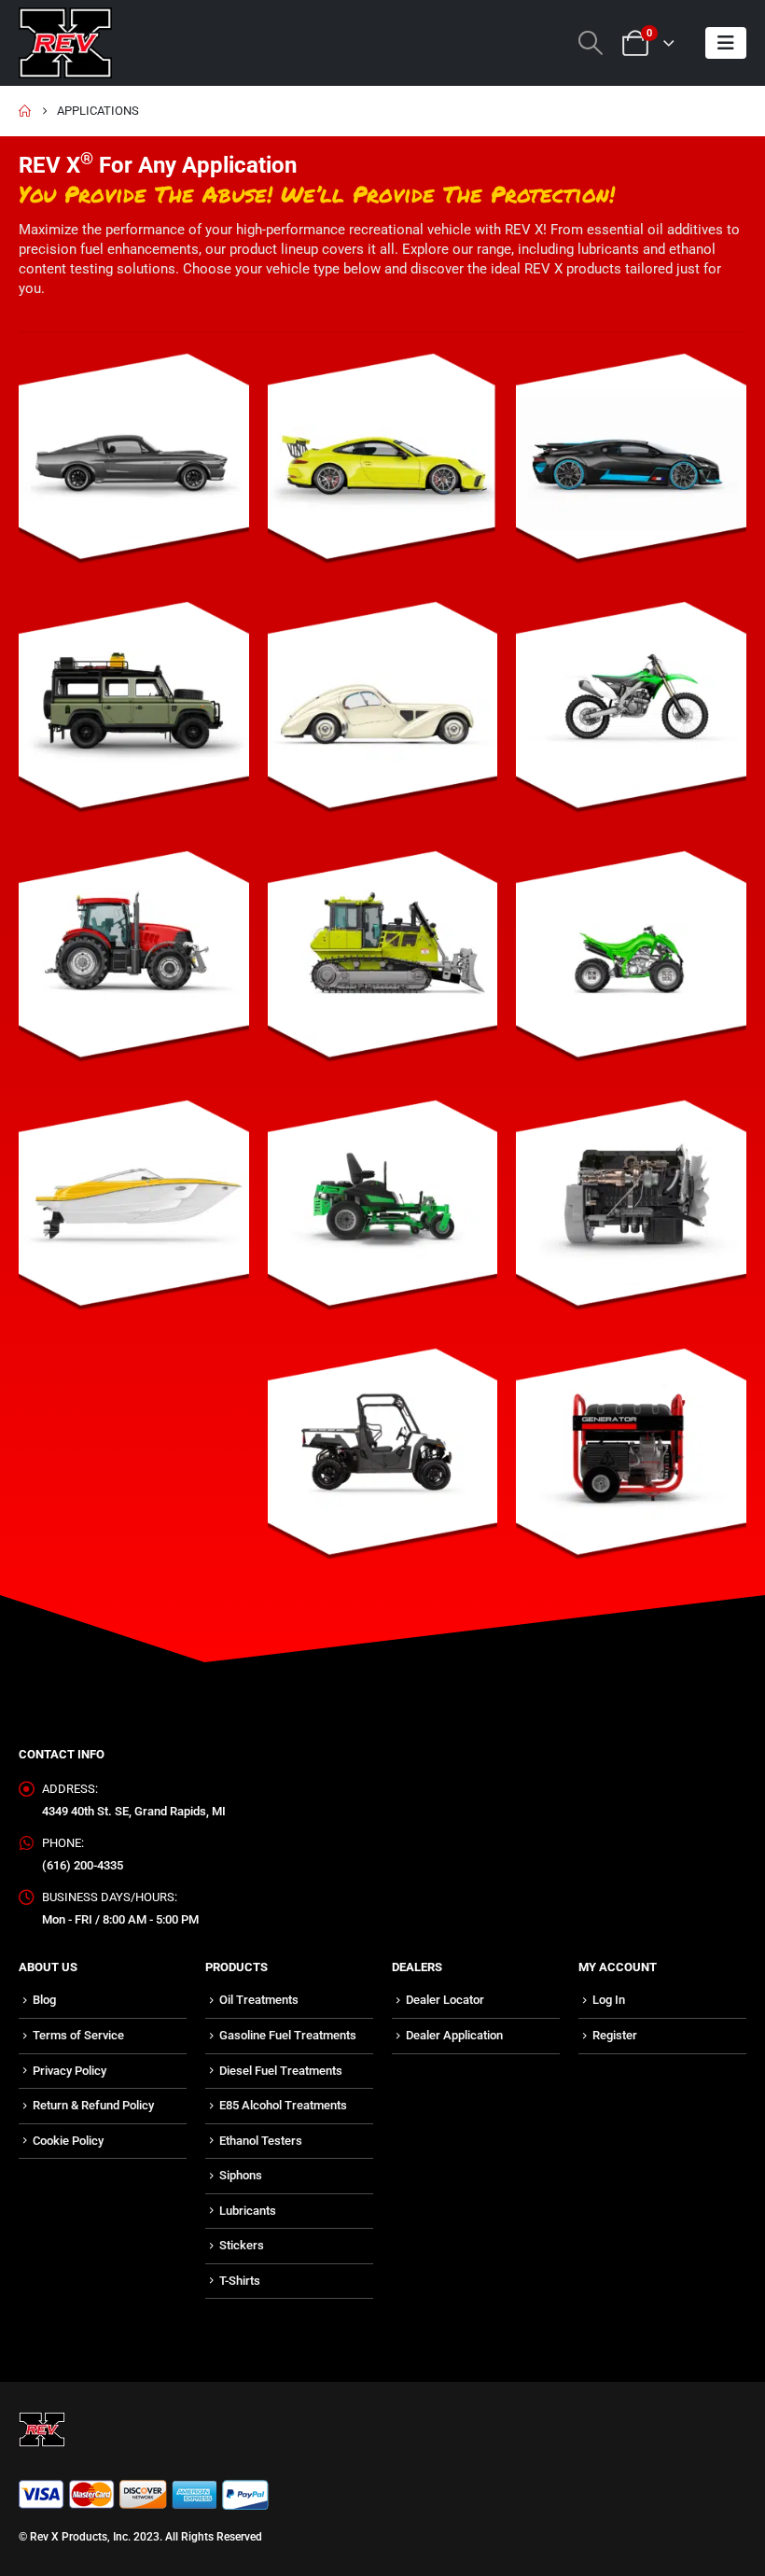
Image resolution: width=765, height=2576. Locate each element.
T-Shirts (240, 2281)
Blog (44, 2000)
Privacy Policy (70, 2071)
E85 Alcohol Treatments (283, 2105)
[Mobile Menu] (726, 43)
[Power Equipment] (631, 1463)
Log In (609, 2000)
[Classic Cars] (383, 716)
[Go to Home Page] (25, 111)
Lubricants (248, 2211)
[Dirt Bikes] (631, 716)
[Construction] (383, 966)
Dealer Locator (445, 2000)
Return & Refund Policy (93, 2105)
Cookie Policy (68, 2141)
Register (615, 2035)
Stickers (242, 2245)
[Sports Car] (383, 468)
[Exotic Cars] (631, 468)
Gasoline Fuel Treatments (288, 2035)
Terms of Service (78, 2035)
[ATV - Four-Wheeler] (631, 966)
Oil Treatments (259, 2000)
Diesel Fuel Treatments (281, 2071)
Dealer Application (454, 2035)
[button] (590, 43)
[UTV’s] (383, 1463)
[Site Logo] (65, 43)
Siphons (241, 2175)
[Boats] (134, 1215)
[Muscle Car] (134, 468)
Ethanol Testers (261, 2141)
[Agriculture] (134, 966)
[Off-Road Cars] (134, 716)
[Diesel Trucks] (631, 1215)
